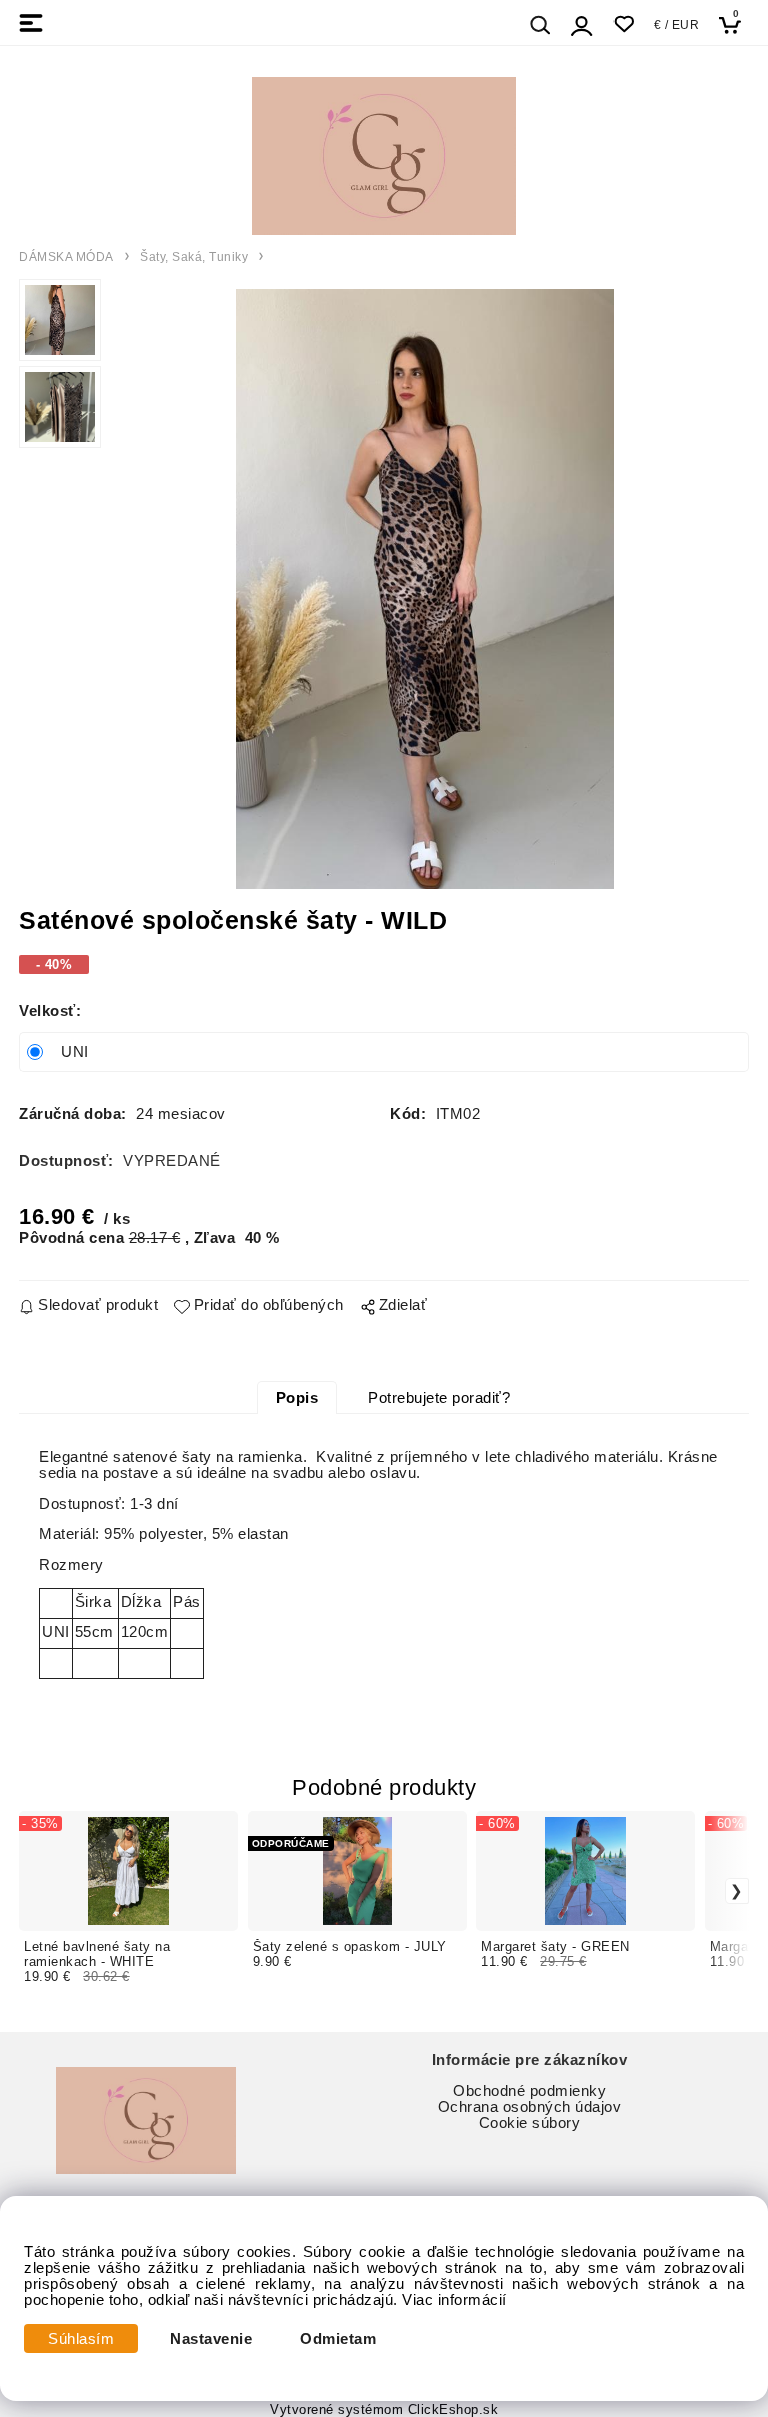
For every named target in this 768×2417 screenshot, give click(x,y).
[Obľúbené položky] (623, 24)
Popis (297, 1398)
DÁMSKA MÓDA (66, 257)
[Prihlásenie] (582, 25)
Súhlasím (81, 2339)
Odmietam (338, 2339)
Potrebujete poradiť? (439, 1398)
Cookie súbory (530, 2123)
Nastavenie (211, 2339)
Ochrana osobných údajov (530, 2107)
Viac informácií (454, 2300)
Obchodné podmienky (529, 2091)
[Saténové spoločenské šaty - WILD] (424, 589)
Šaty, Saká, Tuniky (194, 257)
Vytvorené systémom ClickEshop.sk (384, 2410)
